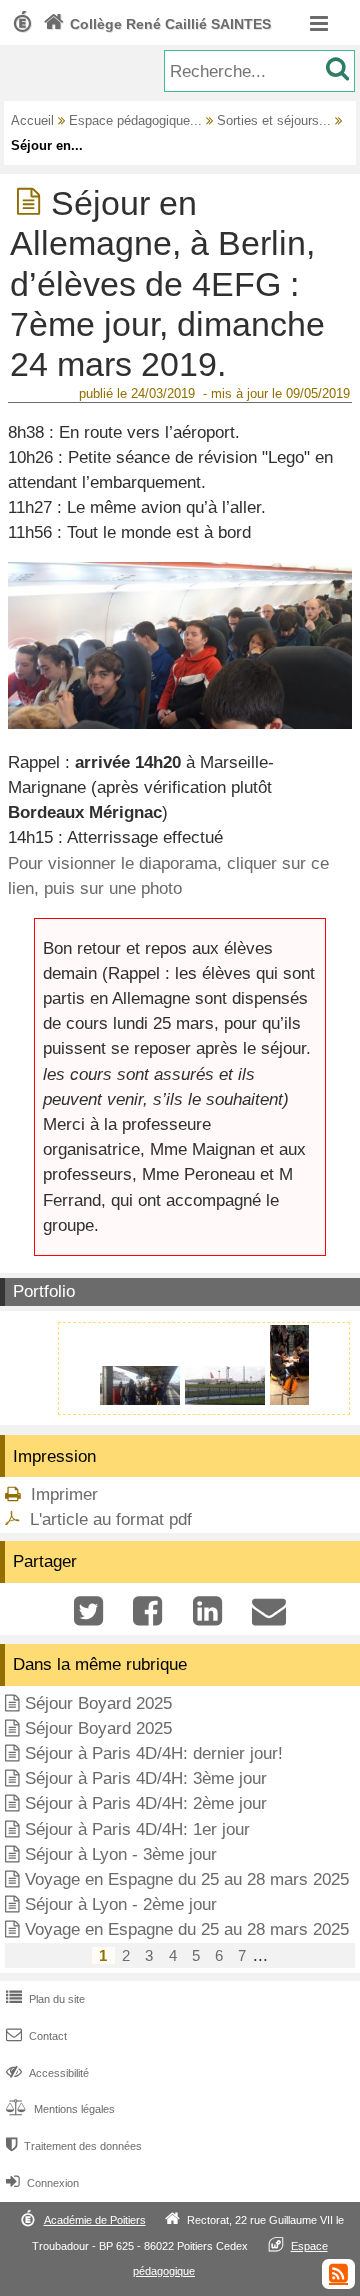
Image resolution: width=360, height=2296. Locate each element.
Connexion (42, 2183)
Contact (36, 2036)
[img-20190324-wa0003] (227, 1399)
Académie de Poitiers (95, 2220)
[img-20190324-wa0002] (289, 1399)
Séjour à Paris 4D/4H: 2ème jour (146, 1803)
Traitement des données (74, 2146)
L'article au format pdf (111, 1519)
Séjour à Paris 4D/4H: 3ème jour (146, 1778)
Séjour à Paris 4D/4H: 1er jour (137, 1829)
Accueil (32, 120)
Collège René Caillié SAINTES (157, 24)
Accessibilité (47, 2073)
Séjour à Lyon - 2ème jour (121, 1904)
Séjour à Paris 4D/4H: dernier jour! (154, 1753)
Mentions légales (60, 2109)
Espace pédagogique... (135, 120)
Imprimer (64, 1494)
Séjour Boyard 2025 (98, 1703)
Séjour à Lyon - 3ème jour (121, 1854)
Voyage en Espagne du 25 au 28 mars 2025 (187, 1879)
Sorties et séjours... (274, 120)
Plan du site (45, 1999)
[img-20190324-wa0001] (142, 1399)
